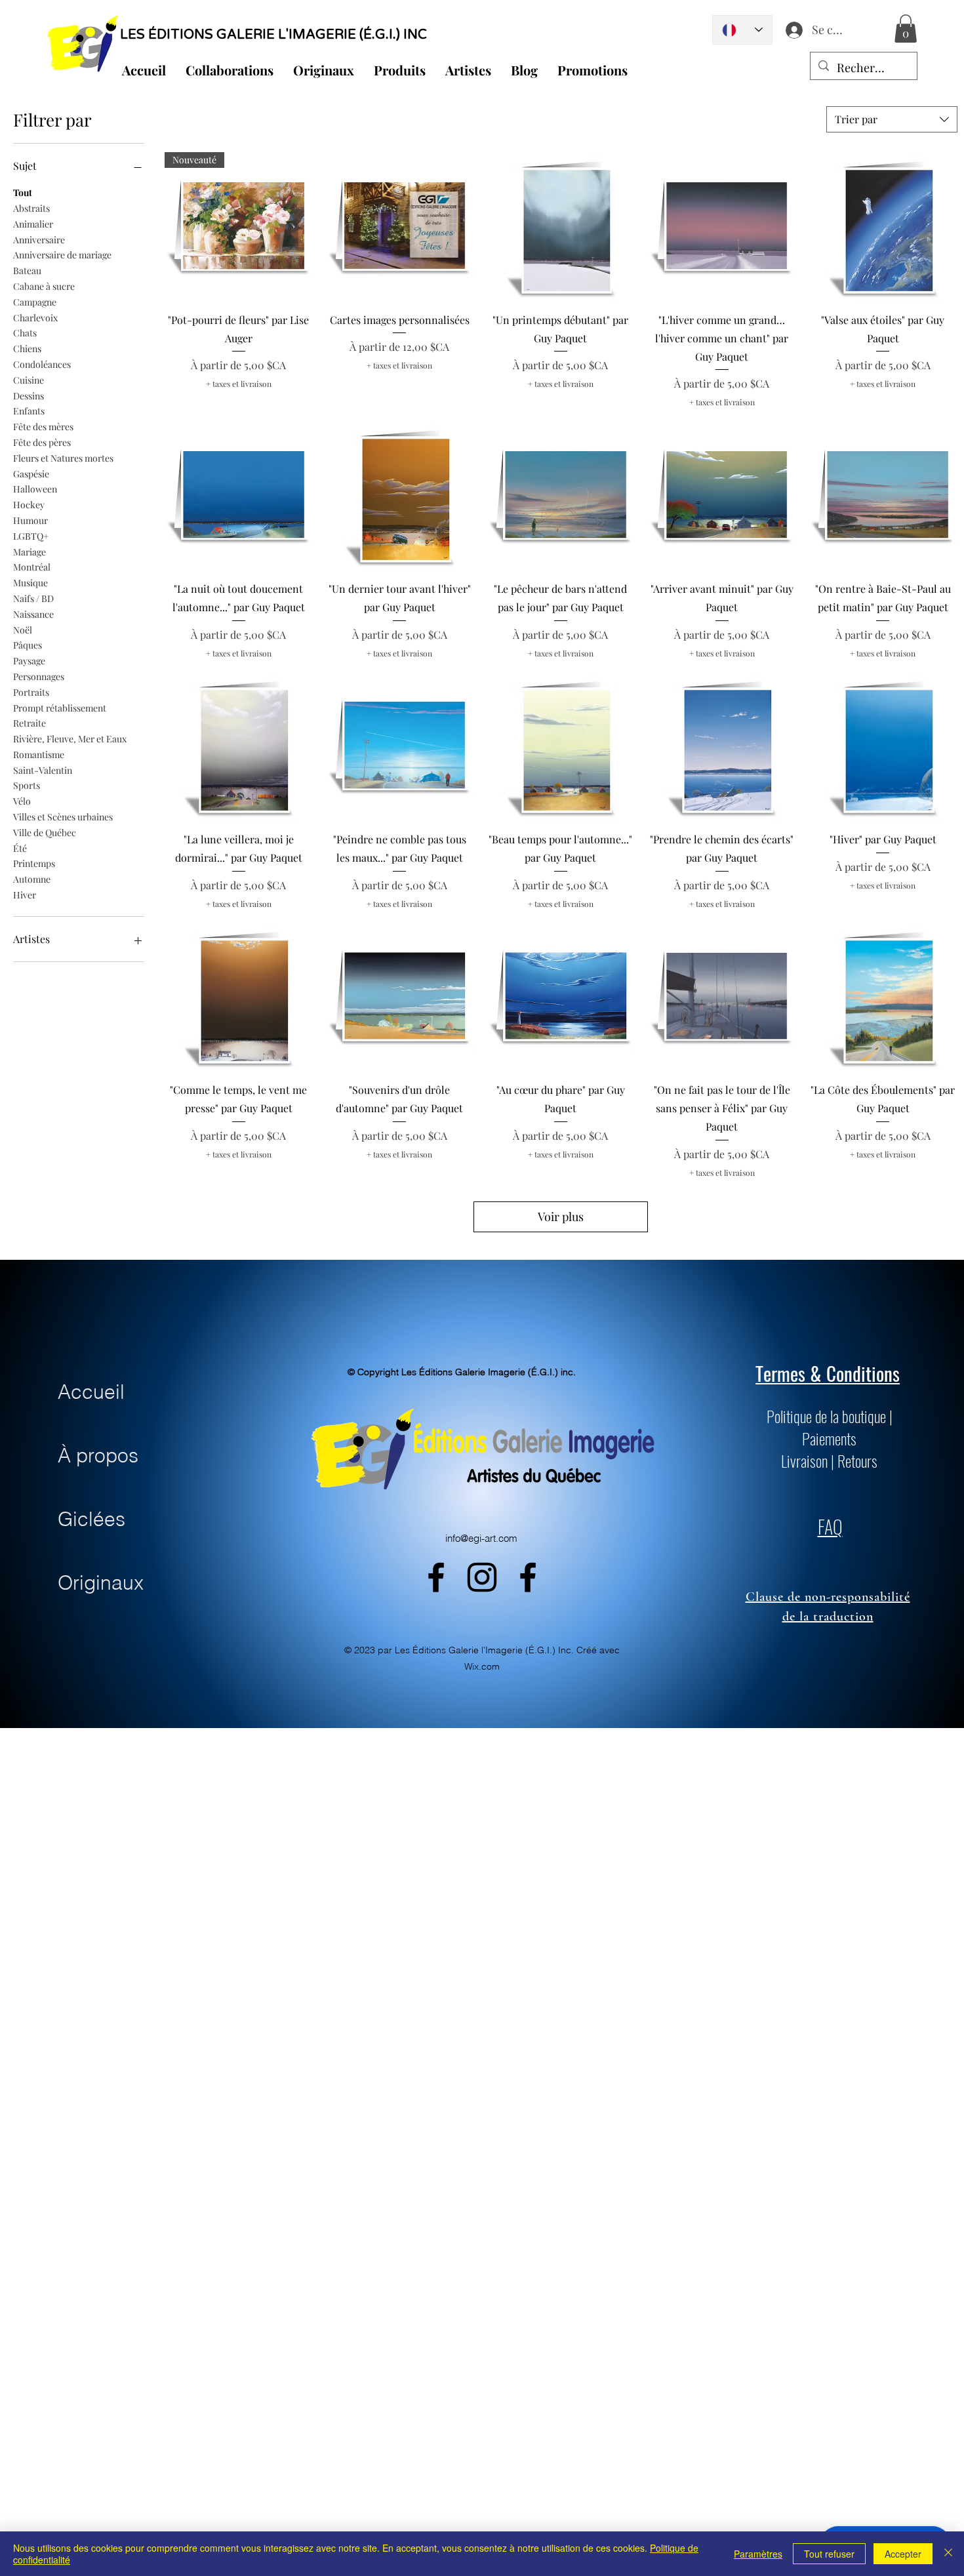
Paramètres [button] (758, 2554)
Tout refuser (829, 2554)
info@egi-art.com (481, 1538)
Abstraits (31, 208)
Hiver (25, 895)
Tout (23, 192)
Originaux (101, 1583)
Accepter (903, 2554)
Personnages (39, 676)
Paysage (29, 661)
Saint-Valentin (43, 770)
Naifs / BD (33, 598)
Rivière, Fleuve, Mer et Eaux (70, 739)
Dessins (29, 396)
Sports (27, 785)
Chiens (27, 349)
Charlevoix (35, 318)
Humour (30, 520)
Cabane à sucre (44, 286)
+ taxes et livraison (239, 384)
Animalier (33, 224)
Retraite (30, 723)
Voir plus (561, 1217)
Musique (30, 583)
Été (20, 848)
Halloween (35, 489)
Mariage (30, 552)
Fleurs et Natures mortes (63, 458)
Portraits (31, 692)
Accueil (91, 1392)
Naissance (33, 614)
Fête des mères (43, 427)
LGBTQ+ (31, 536)
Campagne (35, 302)
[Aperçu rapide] (400, 226)
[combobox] (892, 119)
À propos (98, 1456)
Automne (32, 879)
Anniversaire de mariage (62, 255)
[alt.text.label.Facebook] (436, 1577)
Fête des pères (42, 442)
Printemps (34, 863)
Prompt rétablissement (60, 708)
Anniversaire (39, 240)
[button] (906, 29)
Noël (23, 630)
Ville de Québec (45, 833)
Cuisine (29, 380)
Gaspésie (31, 474)
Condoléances (42, 364)
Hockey (29, 505)
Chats (25, 333)
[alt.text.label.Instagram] (482, 1577)
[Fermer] (948, 2554)
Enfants (29, 411)
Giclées (91, 1519)
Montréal (32, 567)
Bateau (27, 271)
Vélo (22, 801)
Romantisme (39, 755)
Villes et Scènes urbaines (63, 817)
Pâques (28, 645)
